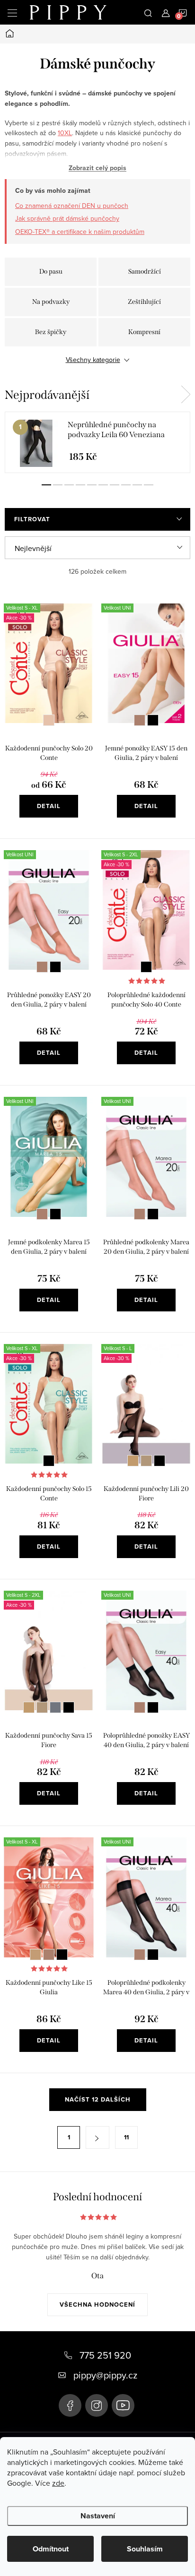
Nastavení (98, 2516)
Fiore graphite (55, 1707)
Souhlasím (145, 2549)
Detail (49, 806)
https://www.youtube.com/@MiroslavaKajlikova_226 (123, 2405)
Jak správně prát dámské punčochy (67, 218)
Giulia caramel (140, 720)
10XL (65, 133)
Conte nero (146, 967)
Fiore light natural (133, 1461)
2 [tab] (58, 485)
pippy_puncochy (97, 2405)
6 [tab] (103, 485)
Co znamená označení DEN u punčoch (72, 206)
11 (126, 2137)
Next (186, 395)
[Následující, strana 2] (97, 2137)
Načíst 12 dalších (98, 2099)
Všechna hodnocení (97, 2305)
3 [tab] (69, 485)
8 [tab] (126, 485)
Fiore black (160, 1461)
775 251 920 (105, 2355)
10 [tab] (149, 485)
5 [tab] (92, 485)
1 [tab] (46, 485)
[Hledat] (148, 12)
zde (58, 2483)
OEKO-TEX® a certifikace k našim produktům (80, 232)
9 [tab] (137, 485)
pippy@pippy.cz (105, 2375)
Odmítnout (51, 2549)
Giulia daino (35, 1955)
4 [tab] (80, 485)
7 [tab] (115, 485)
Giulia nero (153, 720)
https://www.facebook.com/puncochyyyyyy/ (70, 2405)
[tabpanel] (97, 442)
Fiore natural (146, 1461)
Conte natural (49, 720)
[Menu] (12, 12)
